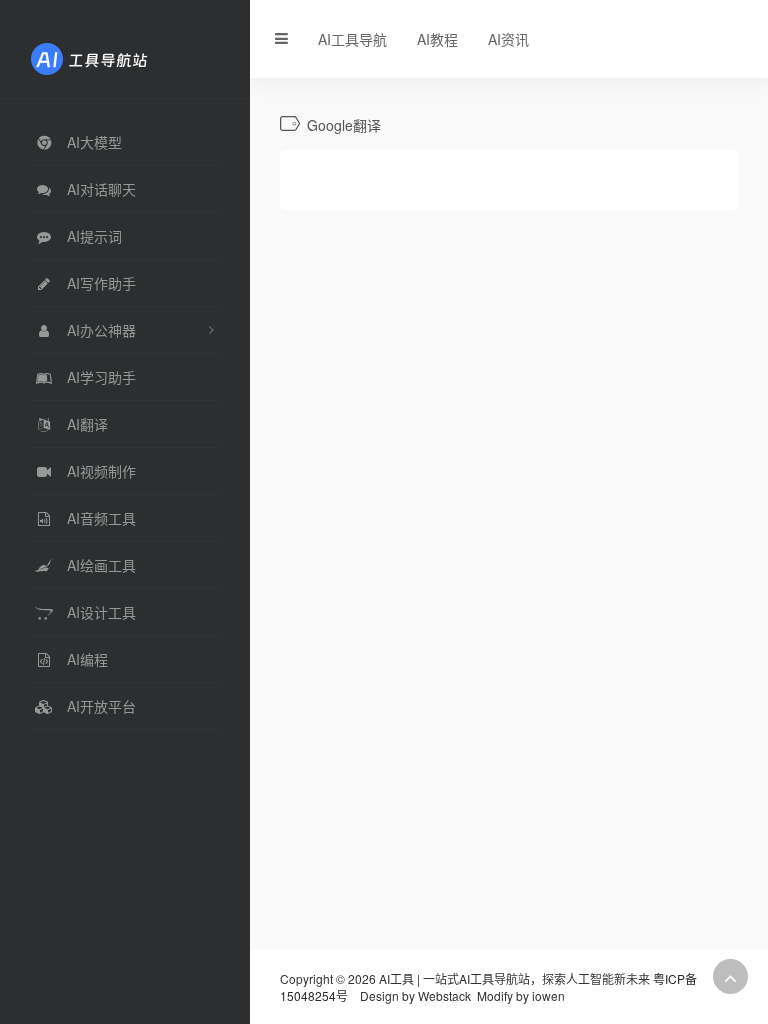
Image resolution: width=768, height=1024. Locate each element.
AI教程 (437, 39)
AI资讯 (508, 39)
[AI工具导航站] (119, 57)
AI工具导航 (352, 39)
